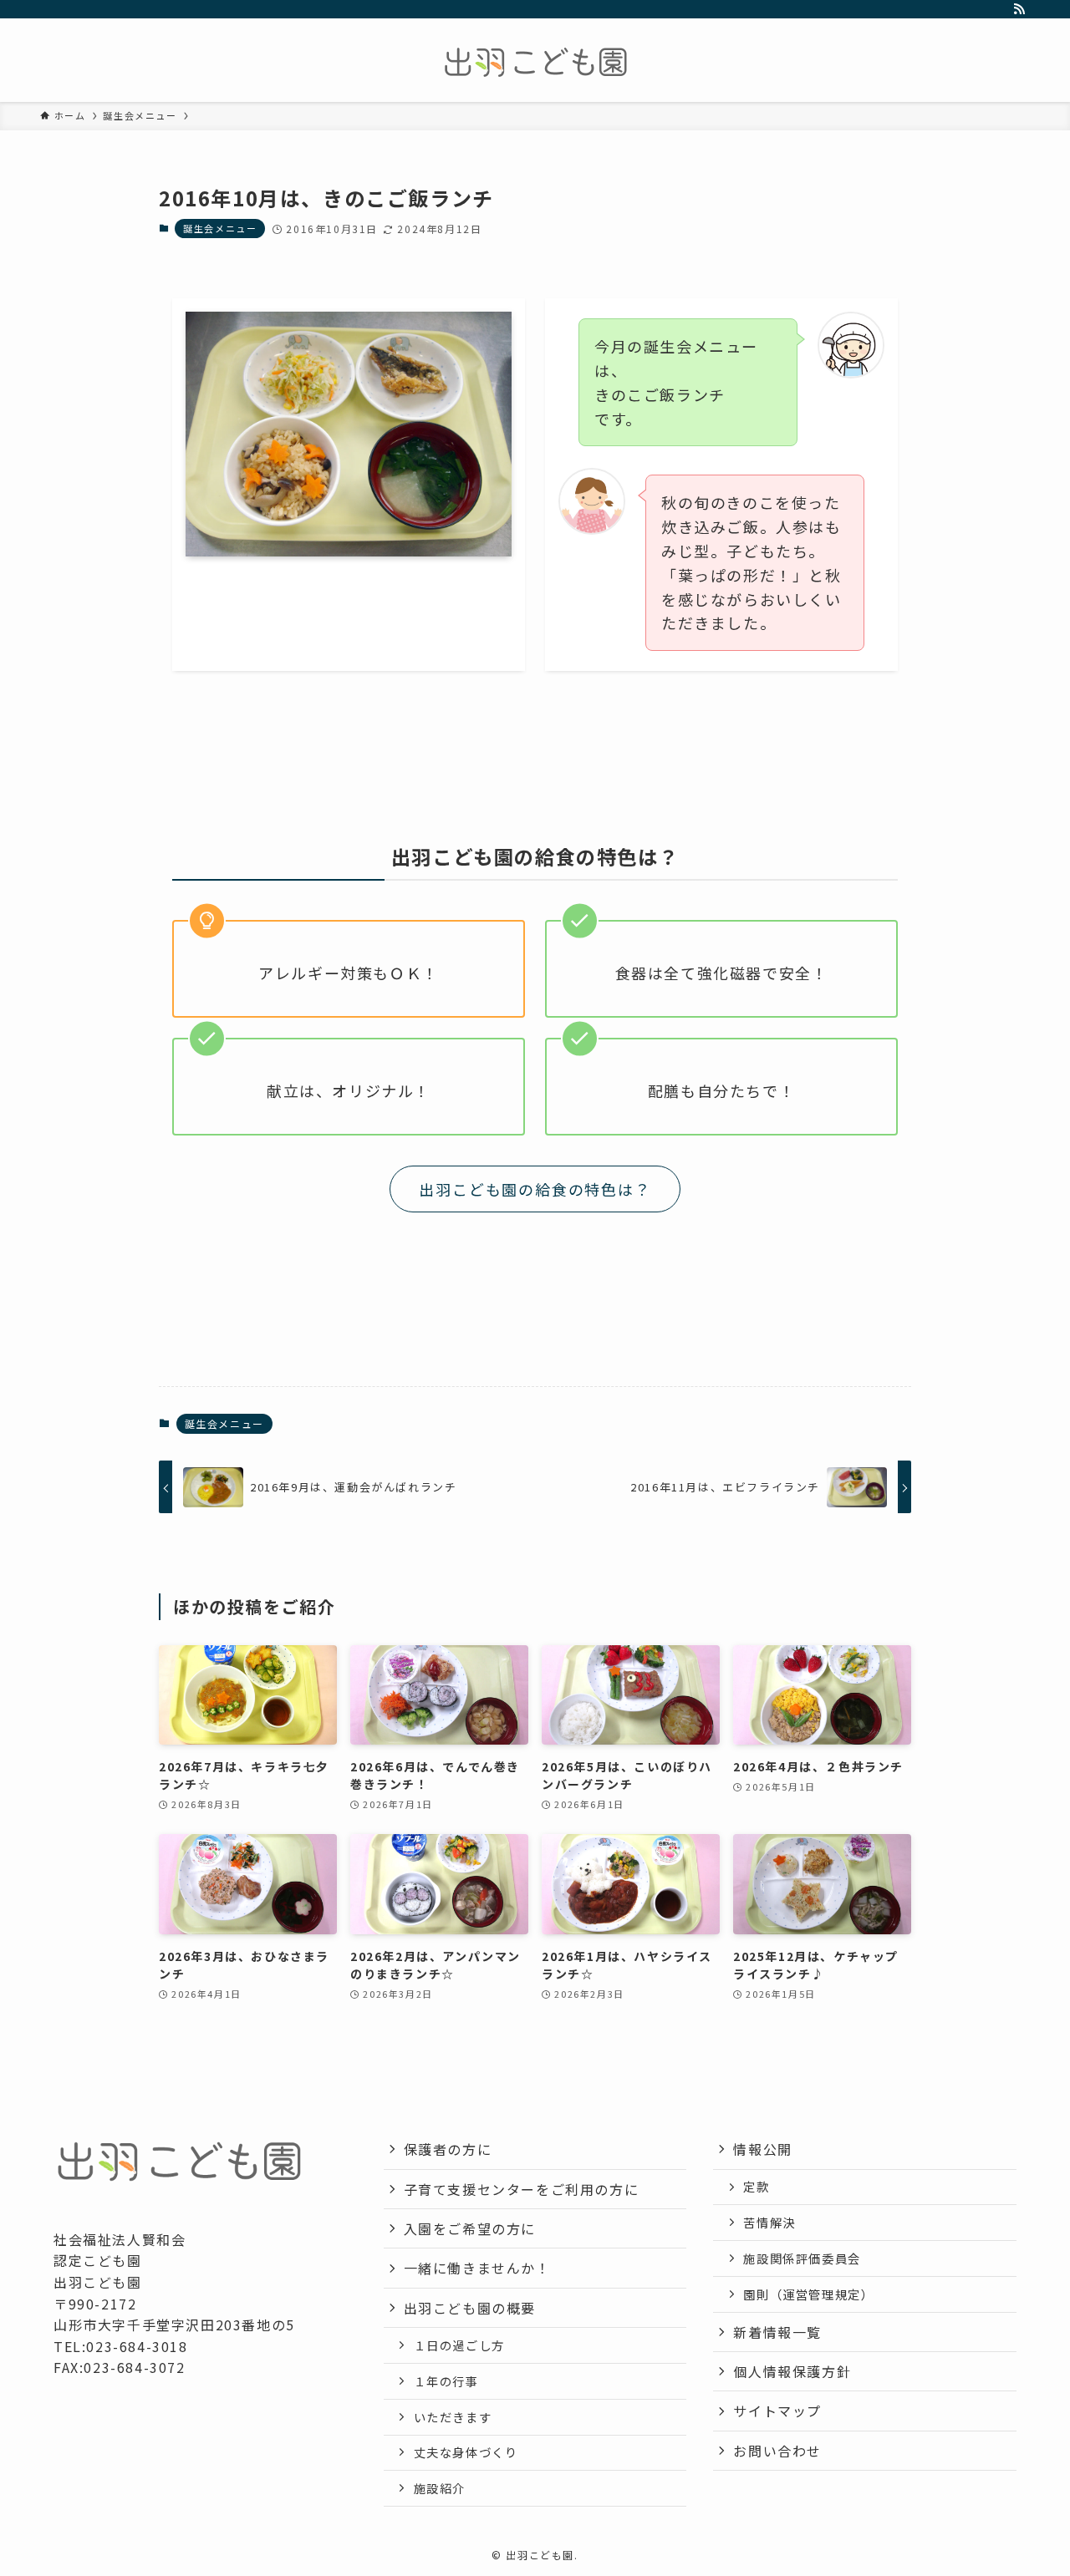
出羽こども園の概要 (470, 2308)
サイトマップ (777, 2411)
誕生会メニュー (220, 228)
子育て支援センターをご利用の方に (522, 2189)
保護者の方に (448, 2149)
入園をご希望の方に (470, 2228)
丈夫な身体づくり (466, 2452)
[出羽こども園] (535, 64)
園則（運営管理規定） (808, 2294)
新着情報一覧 (777, 2332)
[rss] (1019, 9)
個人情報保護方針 (792, 2371)
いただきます (453, 2417)
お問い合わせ (777, 2451)
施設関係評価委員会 (802, 2258)
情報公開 (762, 2149)
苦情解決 (769, 2222)
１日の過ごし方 (459, 2345)
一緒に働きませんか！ (477, 2268)
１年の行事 (446, 2381)
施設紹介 (440, 2488)
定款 (756, 2186)
